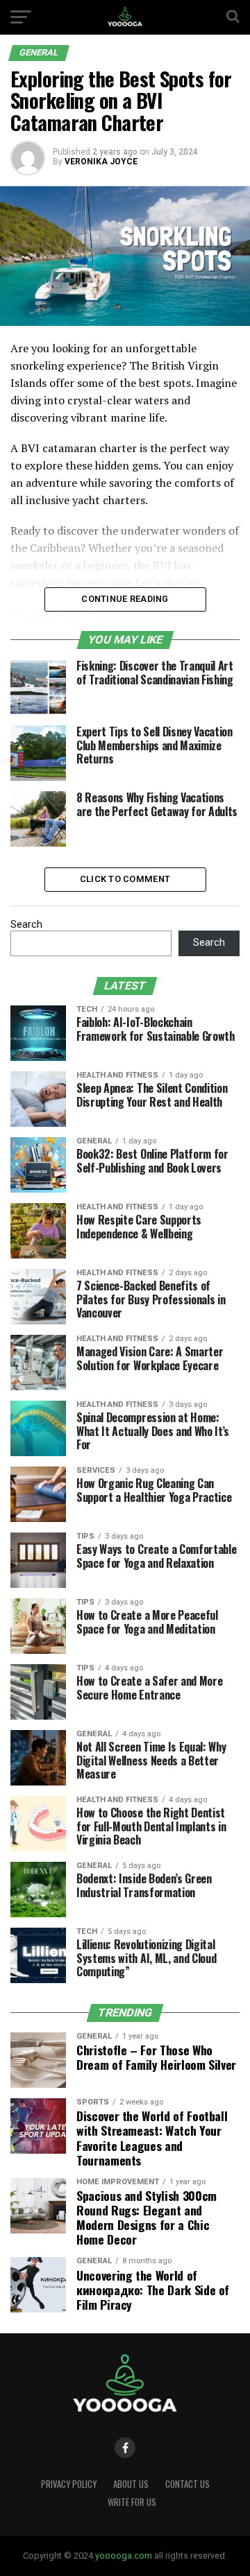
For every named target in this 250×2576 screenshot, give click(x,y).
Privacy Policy (69, 2484)
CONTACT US (187, 2484)
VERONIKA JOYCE (101, 162)
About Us (131, 2484)
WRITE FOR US (132, 2502)
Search (26, 925)
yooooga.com (124, 2556)
